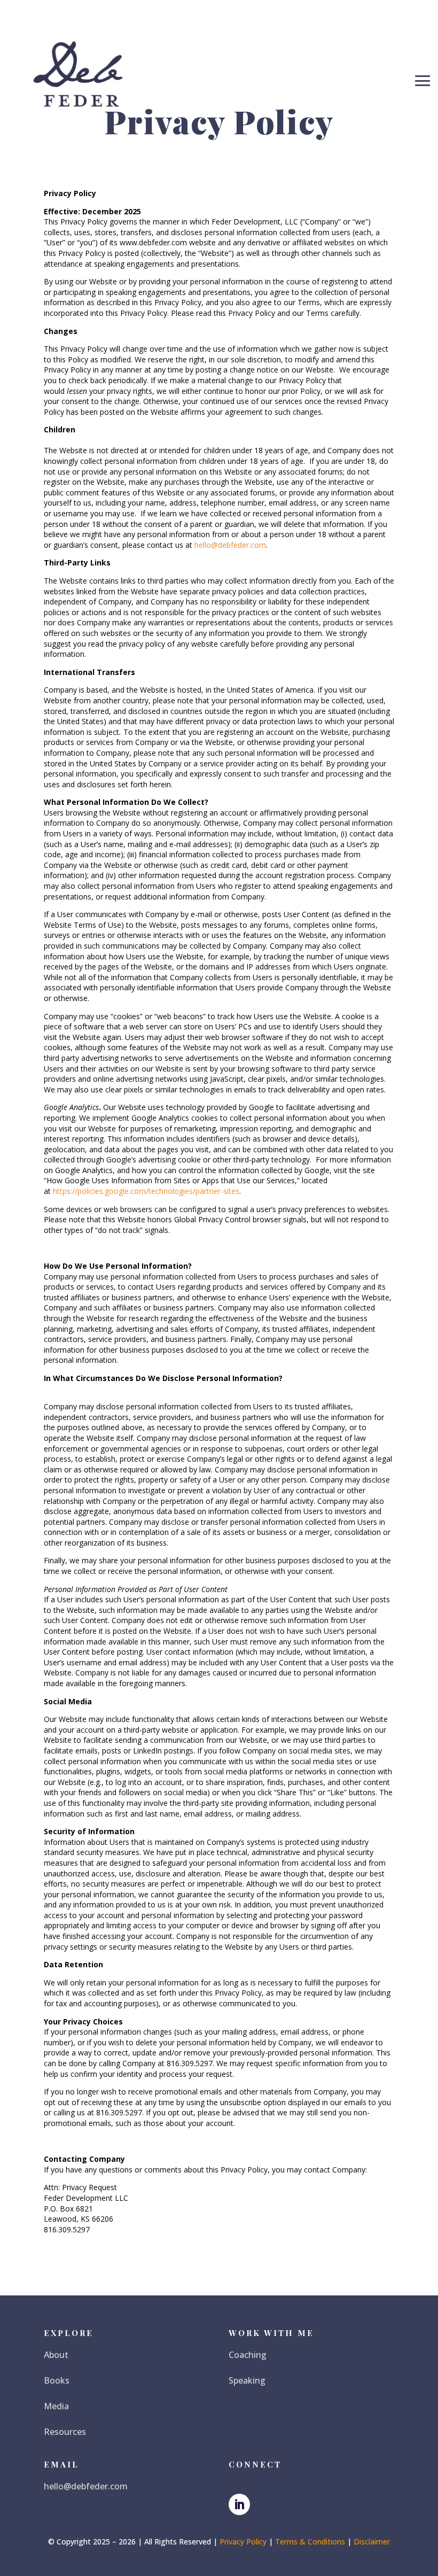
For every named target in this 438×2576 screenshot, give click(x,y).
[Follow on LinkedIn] (239, 2504)
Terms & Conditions (310, 2542)
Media (56, 2406)
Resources (65, 2432)
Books (57, 2380)
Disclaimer (372, 2542)
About (56, 2355)
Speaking (247, 2380)
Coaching (248, 2355)
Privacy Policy (243, 2542)
